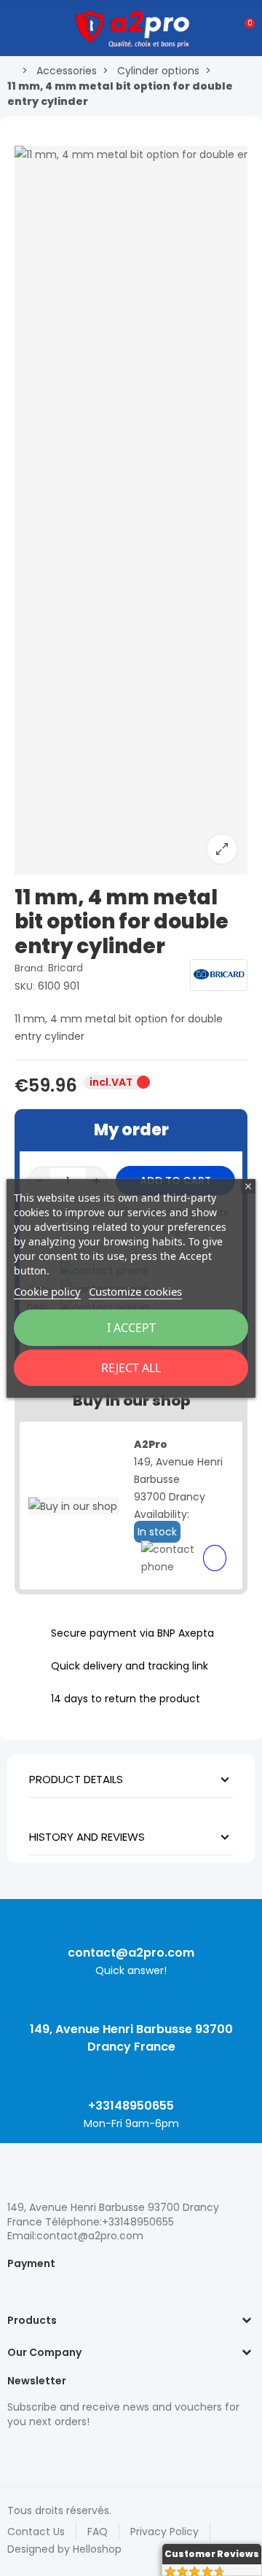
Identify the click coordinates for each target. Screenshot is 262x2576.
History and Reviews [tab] (87, 1837)
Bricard (65, 968)
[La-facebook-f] (91, 2452)
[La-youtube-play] (116, 2452)
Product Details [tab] (76, 1779)
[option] (131, 510)
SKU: (25, 986)
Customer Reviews (212, 2554)
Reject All (131, 1368)
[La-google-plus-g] (65, 2452)
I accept (131, 1328)
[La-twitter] (15, 2452)
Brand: (30, 968)
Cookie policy (47, 1291)
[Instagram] (40, 2452)
